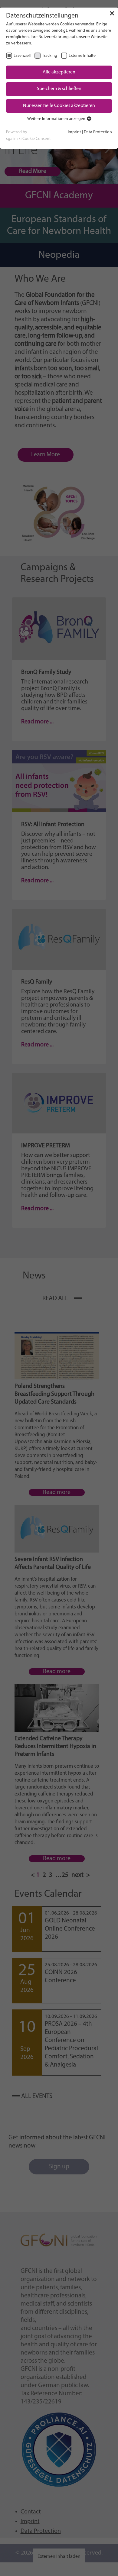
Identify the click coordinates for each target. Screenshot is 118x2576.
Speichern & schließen (59, 89)
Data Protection (98, 132)
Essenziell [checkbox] (22, 56)
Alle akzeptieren (59, 72)
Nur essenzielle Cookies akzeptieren (59, 106)
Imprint (74, 132)
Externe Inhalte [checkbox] (82, 56)
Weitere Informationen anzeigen (57, 119)
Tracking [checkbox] (50, 56)
